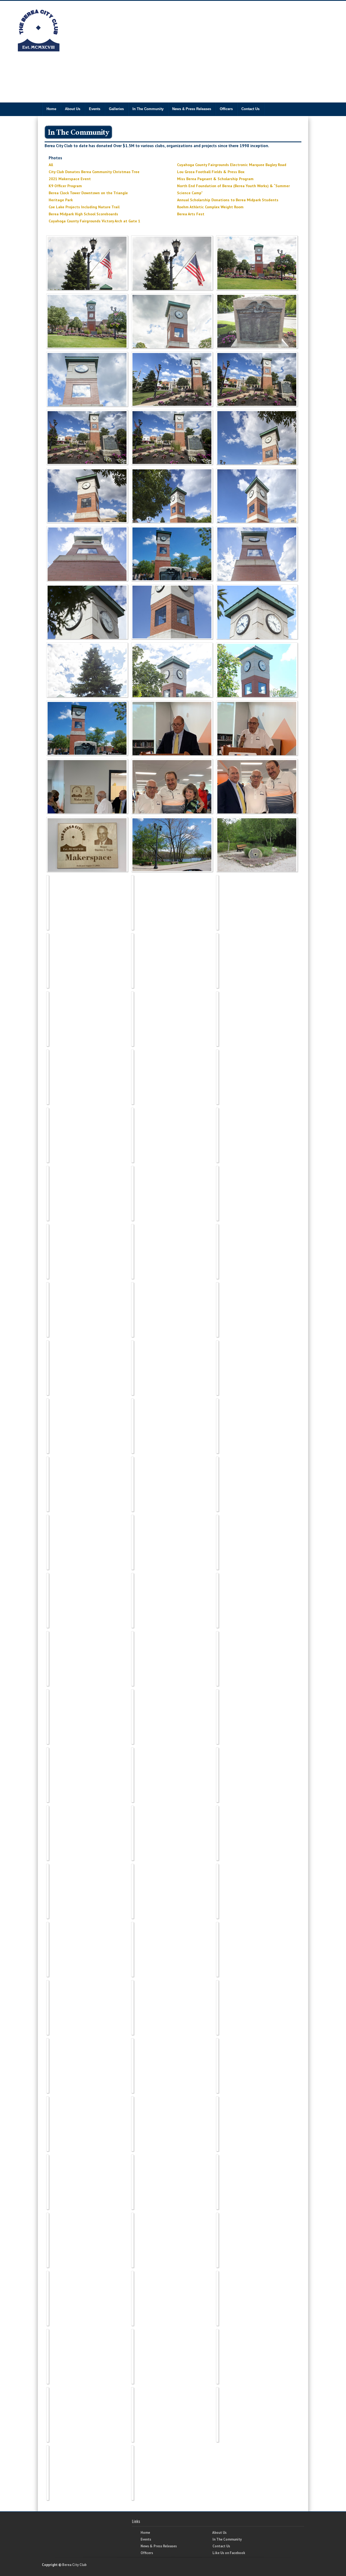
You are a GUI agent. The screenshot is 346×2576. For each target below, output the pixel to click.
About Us (73, 109)
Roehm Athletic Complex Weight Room (210, 207)
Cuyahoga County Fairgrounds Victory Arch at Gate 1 (94, 221)
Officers (226, 109)
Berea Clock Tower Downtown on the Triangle (88, 193)
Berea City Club (74, 2565)
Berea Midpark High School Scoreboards (83, 214)
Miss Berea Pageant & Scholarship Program (215, 179)
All (51, 165)
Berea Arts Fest (191, 214)
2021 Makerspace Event (70, 179)
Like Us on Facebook (229, 2553)
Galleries (116, 109)
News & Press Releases (192, 109)
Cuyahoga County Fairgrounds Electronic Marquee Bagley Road (232, 165)
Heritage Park (61, 200)
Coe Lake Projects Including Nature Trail (84, 207)
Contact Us (250, 109)
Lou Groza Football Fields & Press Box (211, 172)
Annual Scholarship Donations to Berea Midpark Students (228, 200)
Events (95, 109)
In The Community (148, 109)
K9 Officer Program (65, 186)
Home (51, 109)
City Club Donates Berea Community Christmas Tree (94, 172)
